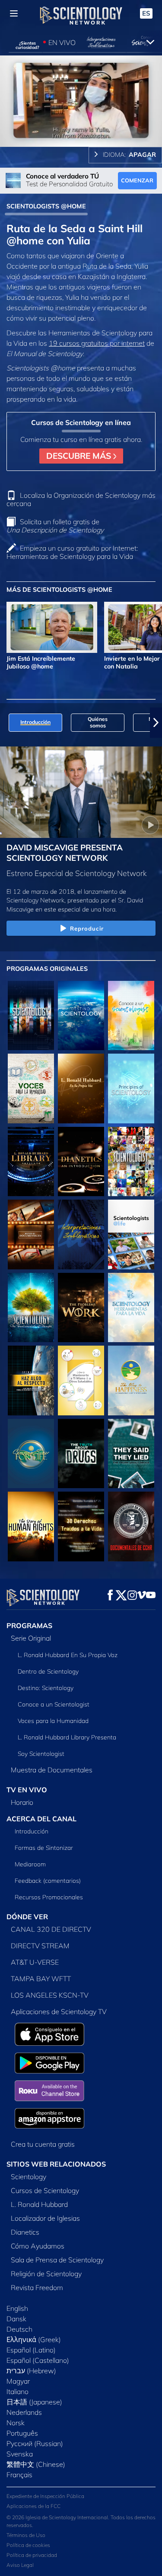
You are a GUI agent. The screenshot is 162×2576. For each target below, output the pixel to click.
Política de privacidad (32, 2555)
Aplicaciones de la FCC (33, 2506)
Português (22, 2433)
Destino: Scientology (46, 1688)
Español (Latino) (31, 2350)
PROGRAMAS (29, 1625)
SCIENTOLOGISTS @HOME (46, 206)
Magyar (18, 2381)
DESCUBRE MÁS (80, 456)
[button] (6, 723)
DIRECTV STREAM (40, 1946)
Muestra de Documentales (52, 1770)
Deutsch (19, 2329)
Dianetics (25, 2232)
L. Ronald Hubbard (39, 2204)
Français (19, 2475)
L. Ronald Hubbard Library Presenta (67, 1737)
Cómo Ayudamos (38, 2246)
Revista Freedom (37, 2287)
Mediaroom (30, 1864)
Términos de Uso (26, 2535)
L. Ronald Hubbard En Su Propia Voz (68, 1655)
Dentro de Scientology (48, 1671)
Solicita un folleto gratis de (55, 526)
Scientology (29, 2177)
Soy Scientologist (41, 1754)
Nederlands (24, 2412)
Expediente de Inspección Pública (45, 2496)
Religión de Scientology (46, 2274)
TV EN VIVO (27, 1790)
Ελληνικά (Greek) (34, 2339)
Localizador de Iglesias (45, 2218)
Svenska (20, 2454)
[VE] (131, 1088)
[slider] (81, 128)
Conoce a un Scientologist (54, 1704)
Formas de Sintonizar (44, 1848)
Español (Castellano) (38, 2360)
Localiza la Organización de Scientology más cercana (81, 499)
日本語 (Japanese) (34, 2402)
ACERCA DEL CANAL (41, 1819)
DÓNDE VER (27, 1917)
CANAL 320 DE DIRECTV (51, 1929)
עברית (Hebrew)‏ (31, 2371)
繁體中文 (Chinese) (36, 2464)
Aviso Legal (20, 2565)
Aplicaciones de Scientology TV (59, 2011)
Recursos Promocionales (49, 1897)
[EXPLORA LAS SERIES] (31, 1015)
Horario (22, 1802)
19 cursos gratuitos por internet (97, 343)
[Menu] (14, 13)
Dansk (16, 2319)
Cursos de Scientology (45, 2190)
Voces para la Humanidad (53, 1721)
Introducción (32, 1831)
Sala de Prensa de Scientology (57, 2260)
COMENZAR (137, 180)
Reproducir (87, 928)
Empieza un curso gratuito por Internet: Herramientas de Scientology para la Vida (72, 552)
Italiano (17, 2391)
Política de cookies (28, 2545)
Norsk (16, 2423)
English (17, 2308)
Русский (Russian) (35, 2443)
